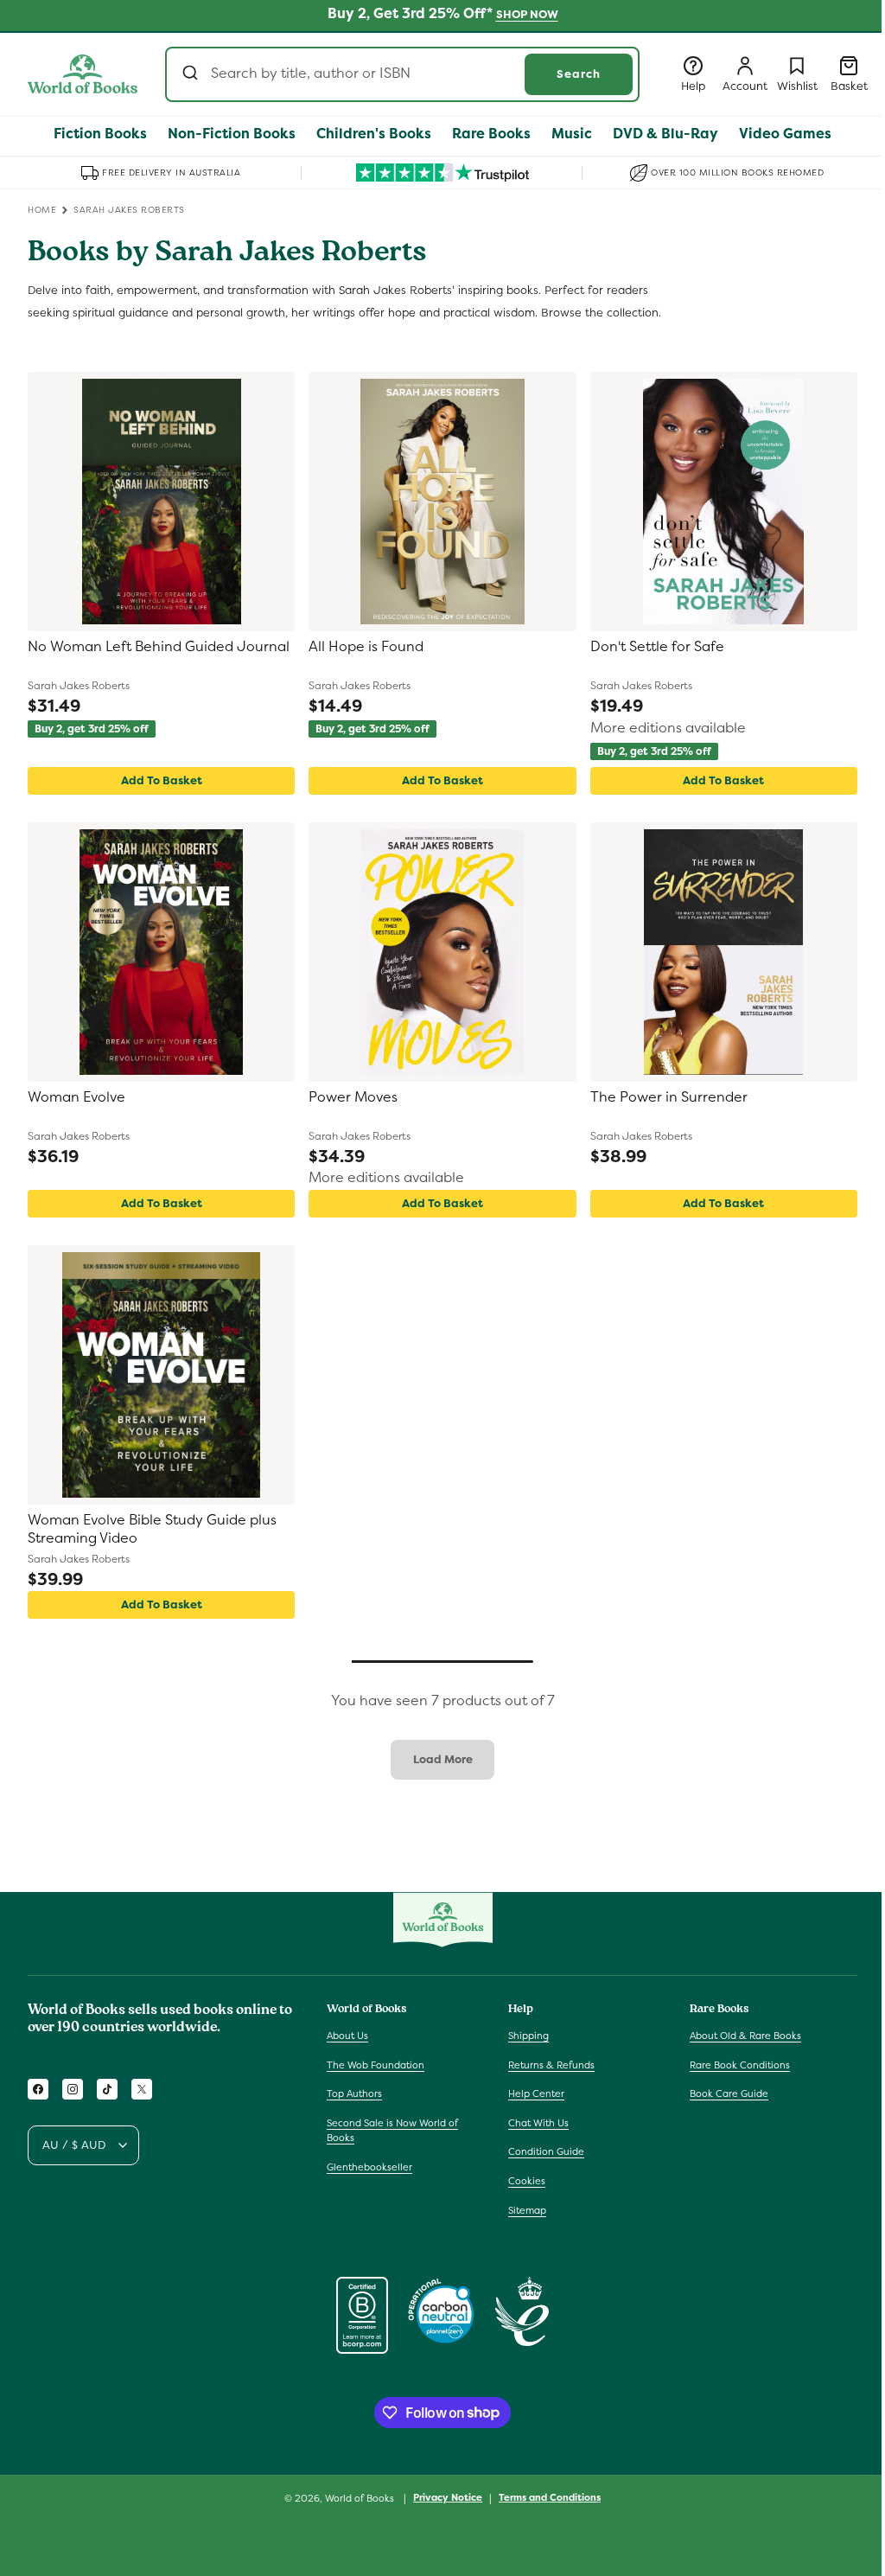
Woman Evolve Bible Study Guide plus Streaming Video (152, 1529)
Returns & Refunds (551, 2065)
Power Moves (353, 1097)
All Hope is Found (366, 647)
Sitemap (527, 2210)
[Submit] (192, 74)
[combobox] (402, 74)
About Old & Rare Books (745, 2036)
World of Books (361, 2498)
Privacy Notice (448, 2497)
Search (579, 74)
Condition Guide (546, 2151)
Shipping (528, 2036)
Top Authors (354, 2093)
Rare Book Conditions (740, 2065)
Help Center (536, 2093)
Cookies (527, 2181)
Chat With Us (538, 2123)
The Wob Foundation (376, 2065)
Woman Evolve (76, 1097)
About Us (347, 2036)
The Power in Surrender (669, 1097)
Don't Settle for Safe (657, 647)
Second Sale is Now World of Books (392, 2131)
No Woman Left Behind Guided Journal (159, 647)
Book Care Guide (729, 2093)
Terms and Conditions (550, 2497)
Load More (443, 1759)
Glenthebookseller (369, 2167)
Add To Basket (162, 780)
